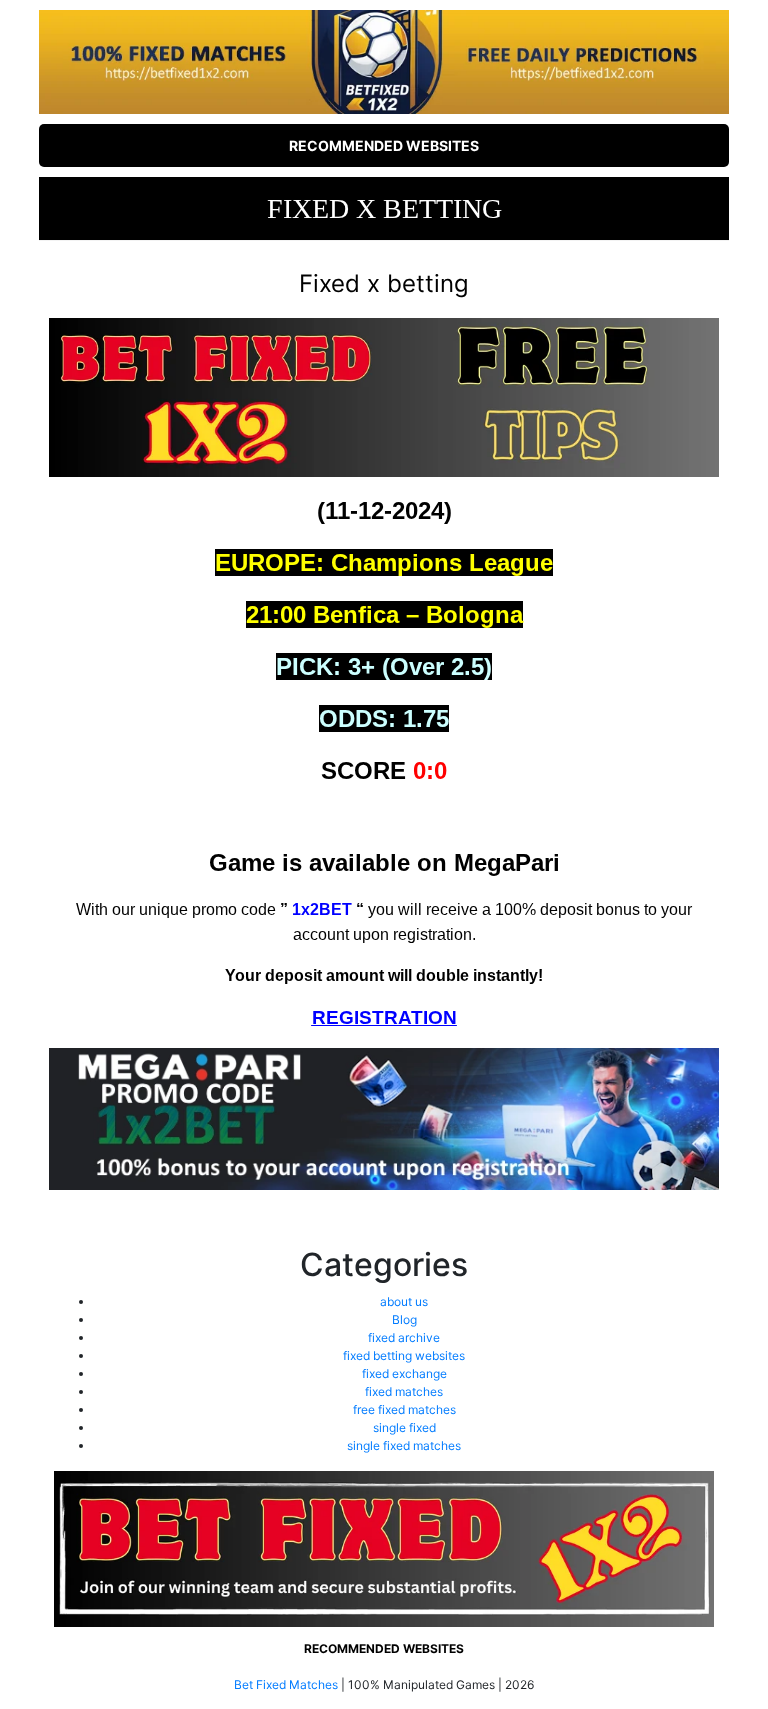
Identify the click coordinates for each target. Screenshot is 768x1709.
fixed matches (404, 1391)
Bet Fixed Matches (286, 1684)
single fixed (404, 1427)
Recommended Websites (384, 145)
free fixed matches (404, 1409)
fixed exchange (404, 1373)
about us (404, 1301)
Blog (404, 1319)
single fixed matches (404, 1445)
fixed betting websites (404, 1355)
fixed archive (404, 1337)
